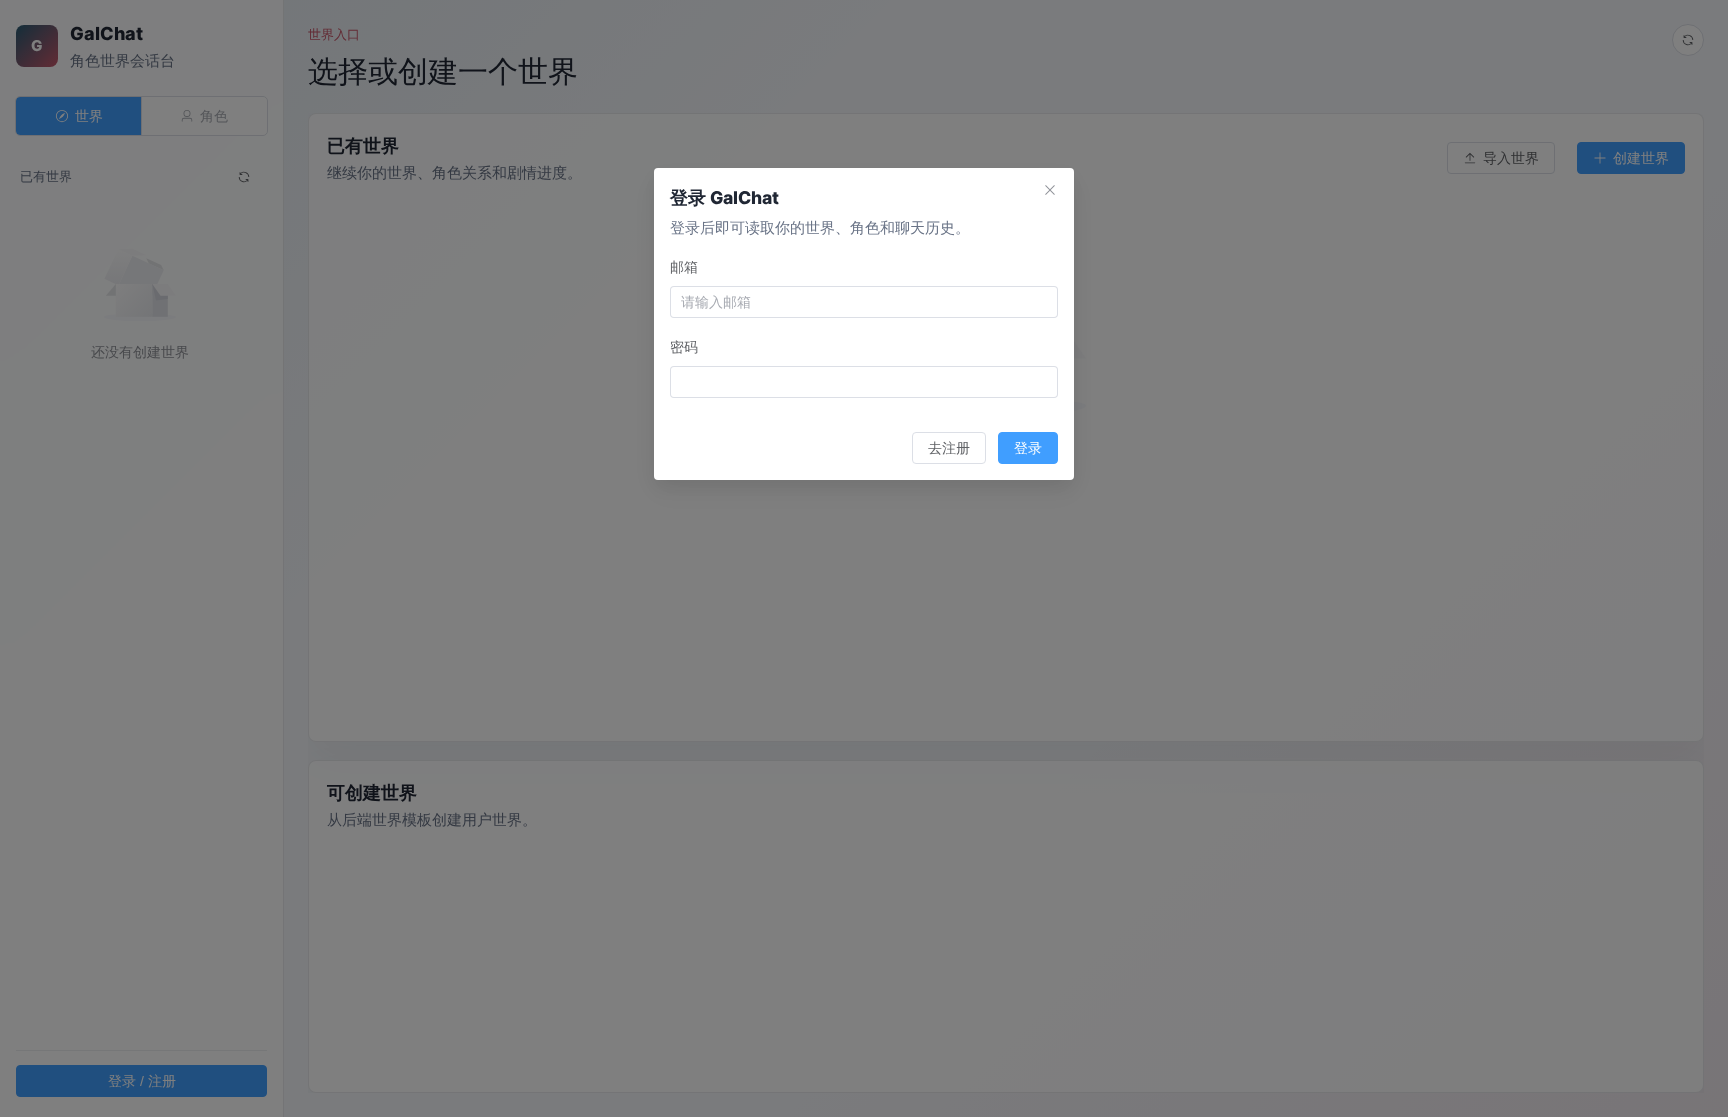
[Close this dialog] (1050, 192)
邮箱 (684, 266)
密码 (684, 346)
